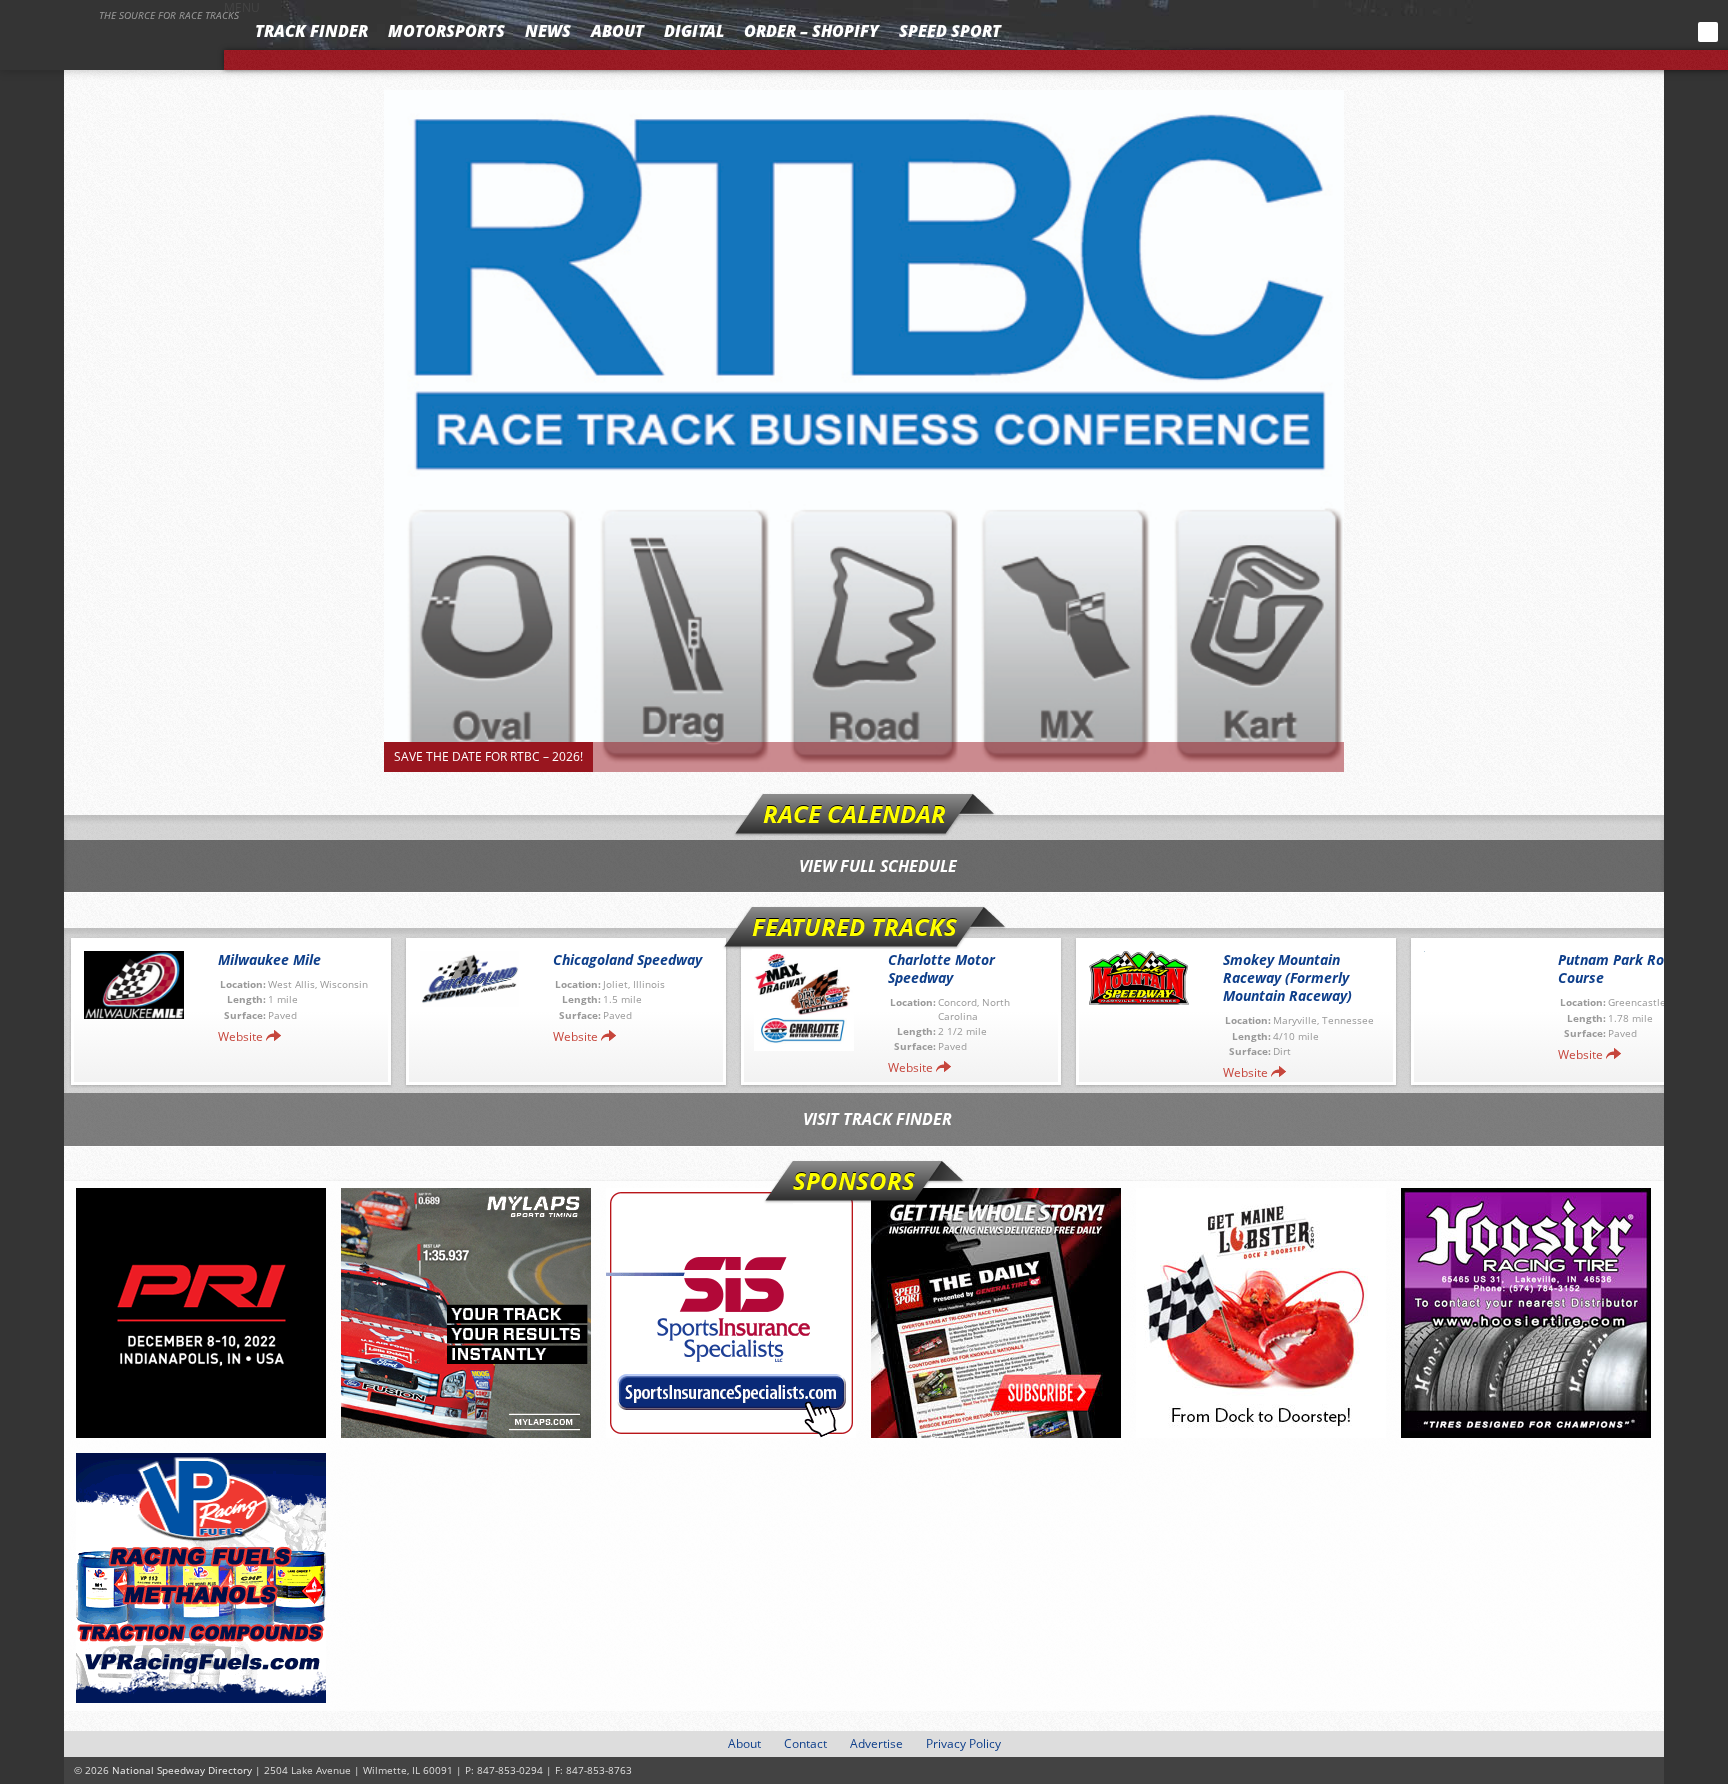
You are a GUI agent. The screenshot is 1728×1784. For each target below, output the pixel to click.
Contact (805, 1743)
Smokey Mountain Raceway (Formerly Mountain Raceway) (1287, 977)
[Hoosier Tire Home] (1526, 1313)
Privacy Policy (963, 1743)
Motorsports (446, 31)
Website (240, 1036)
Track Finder (311, 31)
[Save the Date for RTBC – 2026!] (864, 431)
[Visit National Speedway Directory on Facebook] (1580, 32)
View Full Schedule (878, 866)
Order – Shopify (811, 31)
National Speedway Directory (122, 42)
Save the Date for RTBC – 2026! (488, 756)
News (548, 31)
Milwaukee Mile (269, 959)
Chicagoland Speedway (627, 959)
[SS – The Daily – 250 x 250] (996, 1313)
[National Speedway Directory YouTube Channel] (1653, 32)
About (617, 31)
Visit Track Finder (877, 1119)
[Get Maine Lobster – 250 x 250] (1261, 1313)
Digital (694, 31)
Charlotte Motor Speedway (941, 968)
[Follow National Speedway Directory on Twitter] (1607, 32)
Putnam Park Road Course (1619, 968)
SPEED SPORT (950, 31)
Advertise (876, 1743)
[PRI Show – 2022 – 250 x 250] (201, 1313)
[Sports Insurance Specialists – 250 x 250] (731, 1313)
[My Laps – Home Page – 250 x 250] (466, 1313)
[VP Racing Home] (201, 1578)
